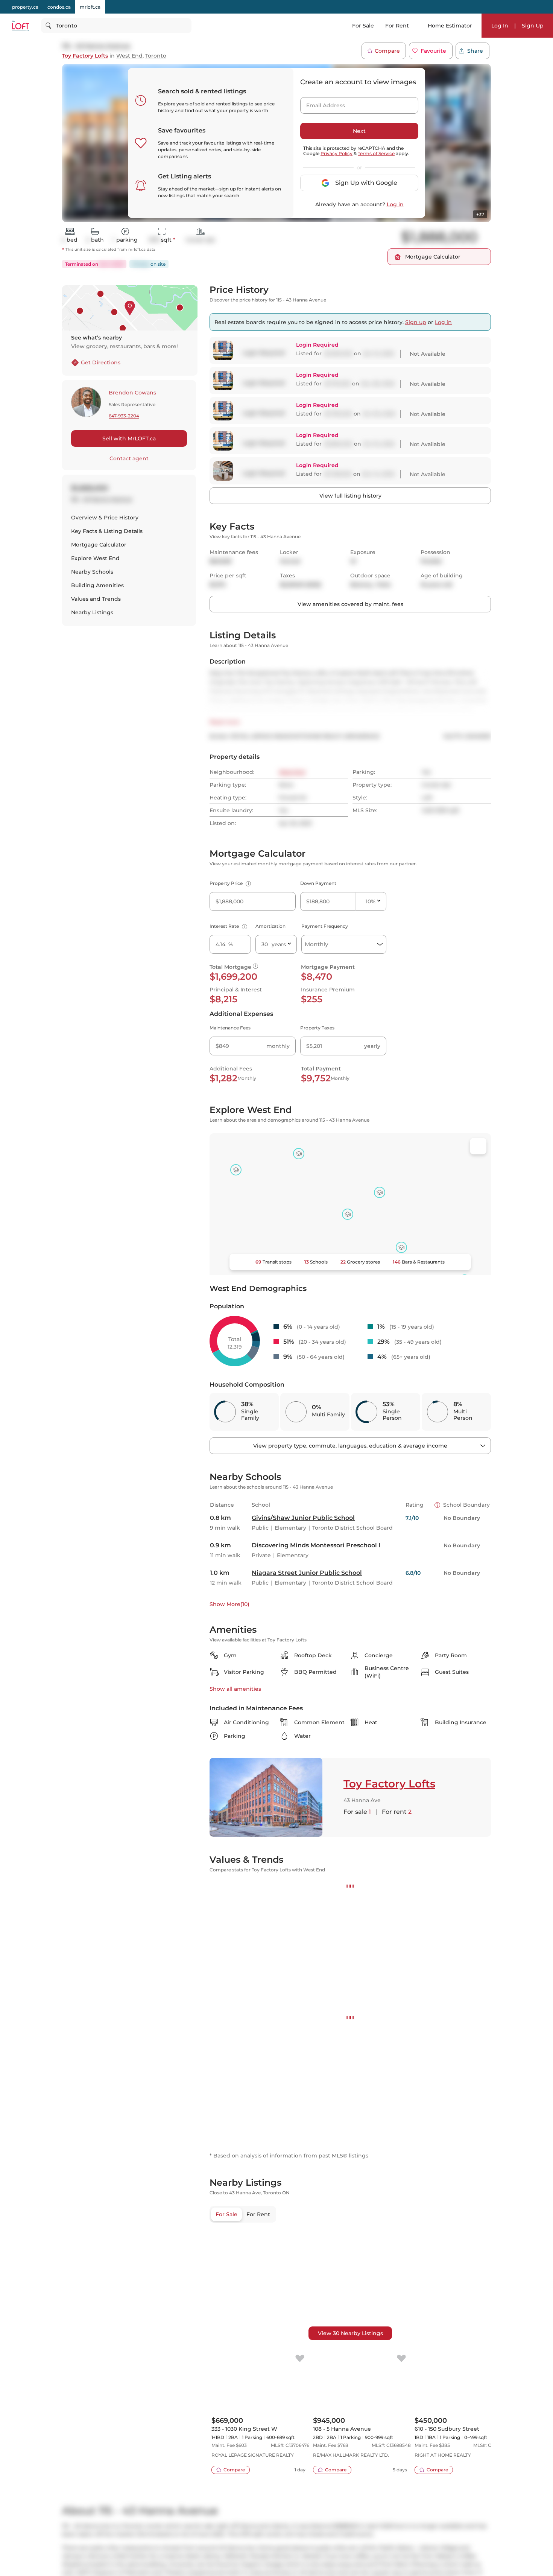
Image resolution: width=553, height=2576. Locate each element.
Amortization (270, 926)
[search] (116, 26)
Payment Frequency (325, 926)
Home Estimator (450, 26)
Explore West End (95, 558)
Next (359, 131)
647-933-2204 (124, 416)
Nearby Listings (92, 612)
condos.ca (59, 7)
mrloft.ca (90, 7)
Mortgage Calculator (99, 545)
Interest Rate (227, 926)
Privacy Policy (337, 153)
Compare (387, 51)
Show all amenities (235, 1689)
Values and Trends (96, 599)
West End (129, 56)
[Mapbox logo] (228, 1268)
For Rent (397, 26)
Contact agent (129, 458)
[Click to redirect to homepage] (21, 26)
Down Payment (318, 883)
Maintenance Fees (230, 1028)
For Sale (363, 26)
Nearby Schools (92, 572)
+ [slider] (479, 1923)
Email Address (321, 103)
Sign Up (533, 26)
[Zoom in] (478, 2568)
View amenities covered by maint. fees (350, 604)
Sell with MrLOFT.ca (129, 438)
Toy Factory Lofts (85, 56)
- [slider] (409, 1923)
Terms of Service (376, 153)
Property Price (229, 883)
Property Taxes (317, 1028)
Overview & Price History (105, 518)
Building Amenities (97, 585)
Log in (395, 204)
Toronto (156, 56)
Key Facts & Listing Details (107, 531)
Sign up (416, 322)
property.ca (25, 7)
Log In (500, 26)
